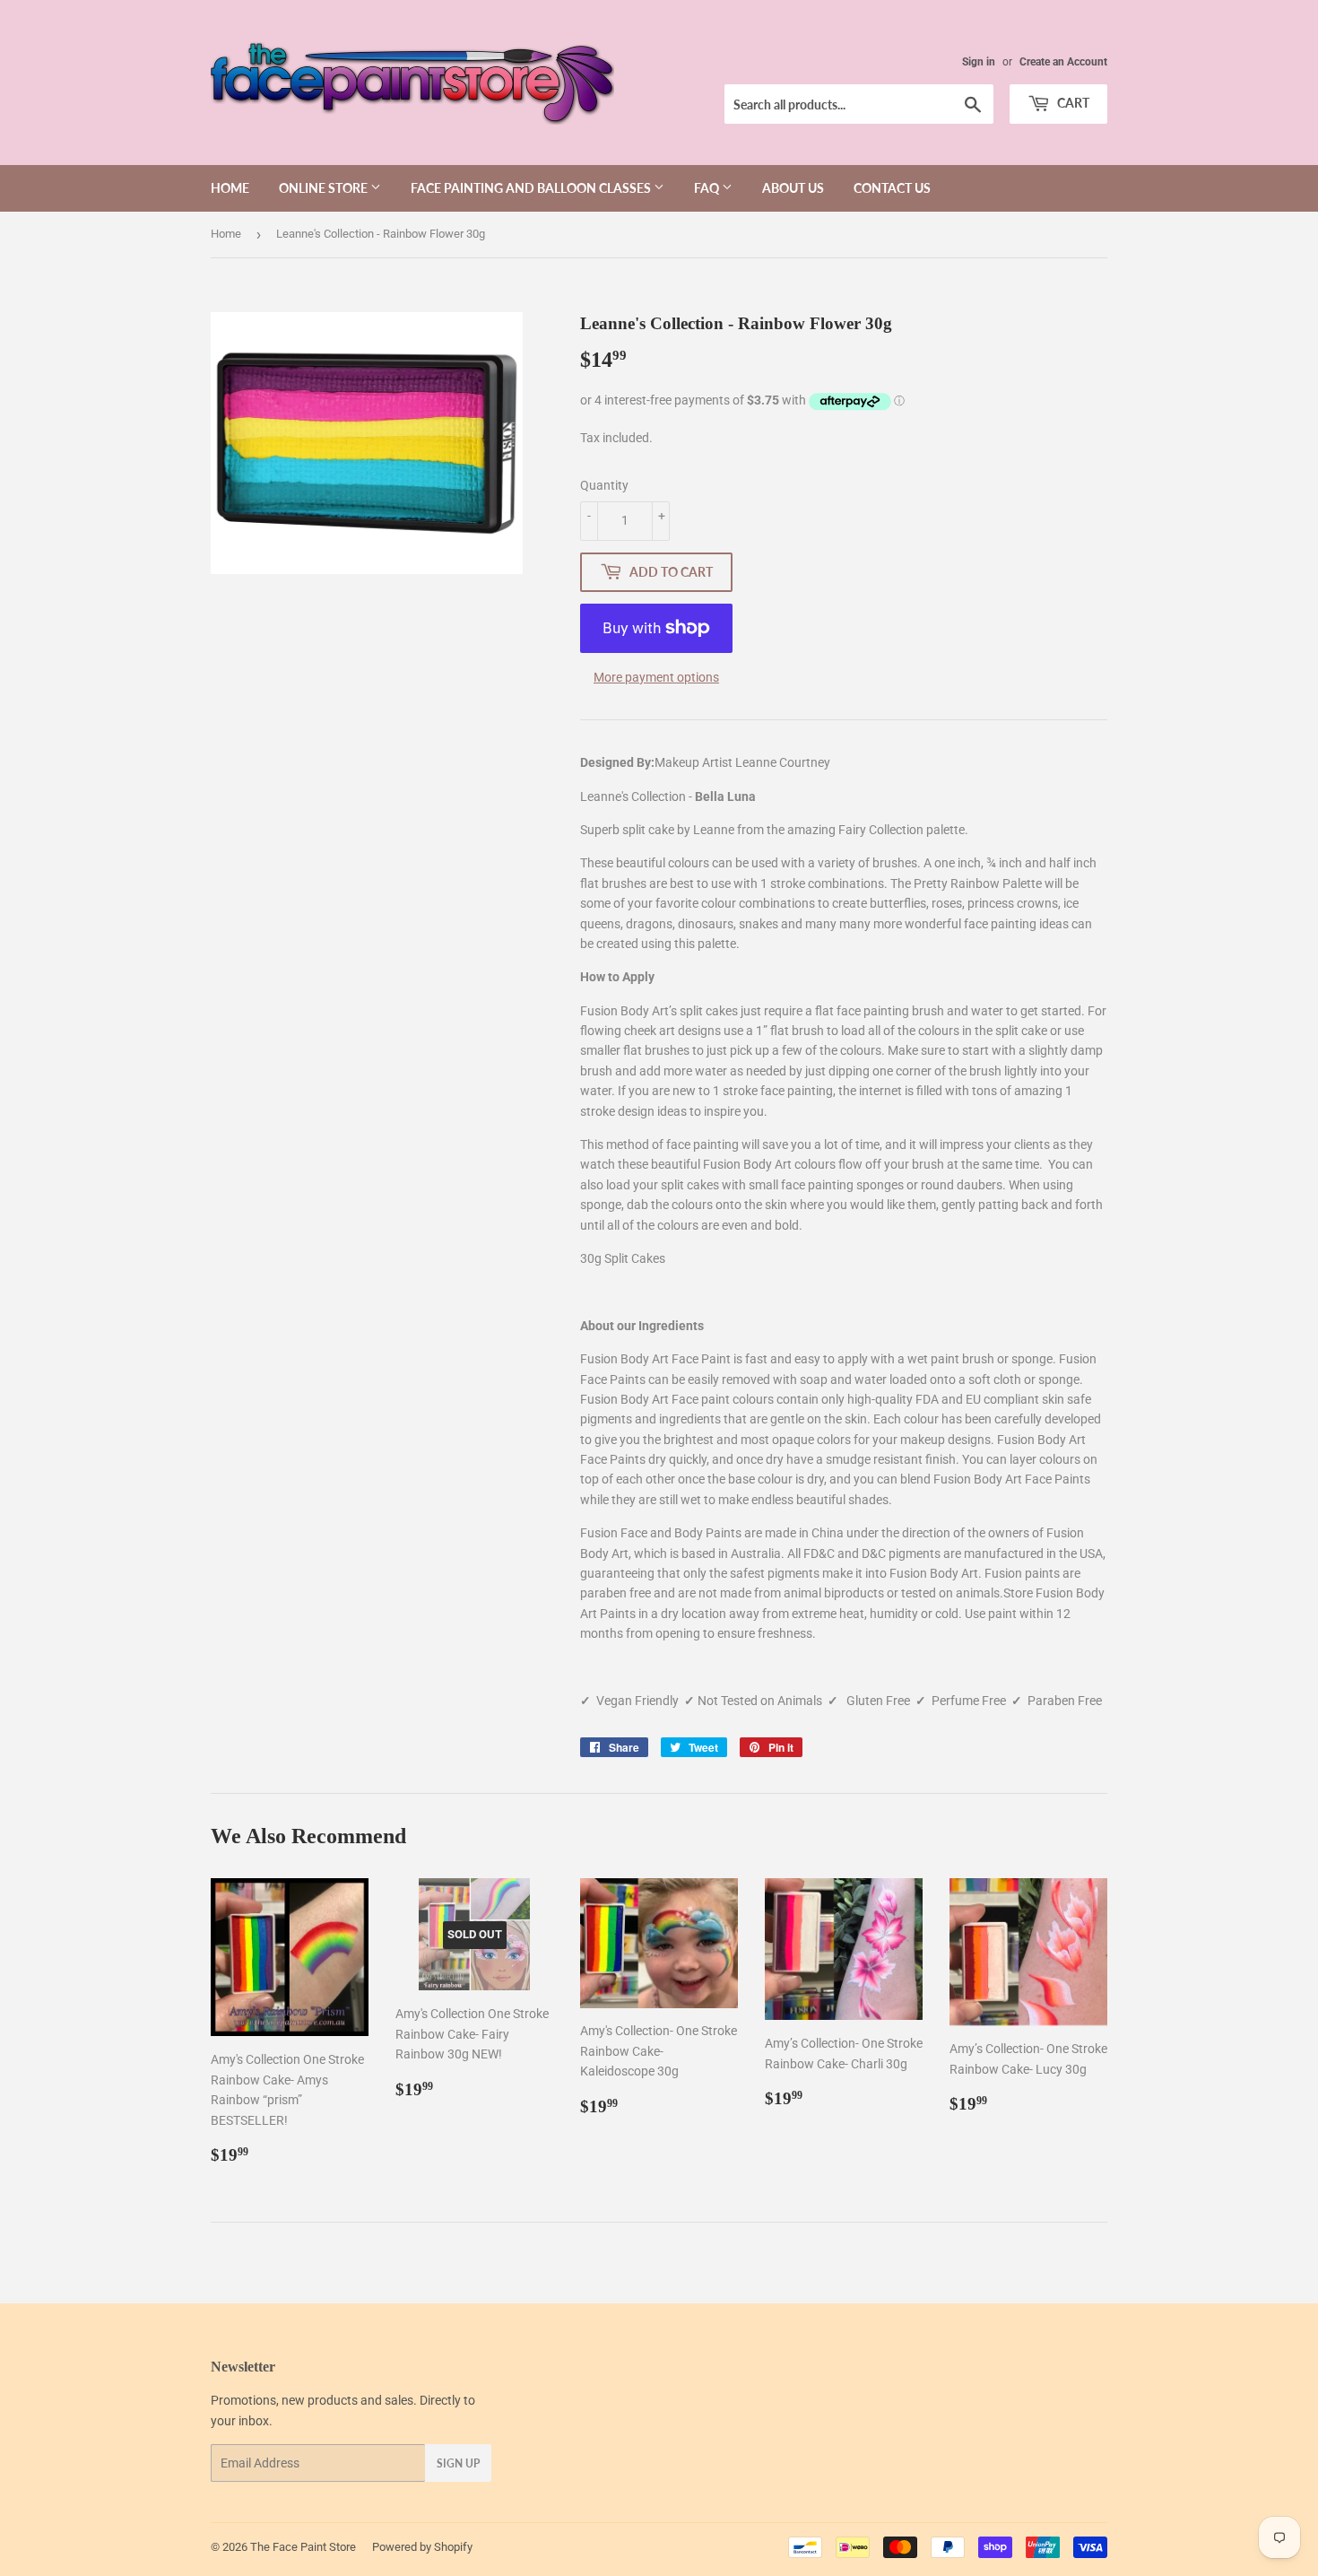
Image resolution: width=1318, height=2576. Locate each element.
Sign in (979, 62)
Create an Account (1063, 62)
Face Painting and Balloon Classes (532, 188)
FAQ (708, 188)
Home (230, 188)
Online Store (325, 188)
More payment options (656, 677)
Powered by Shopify (422, 2547)
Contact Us (892, 188)
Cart (1072, 103)
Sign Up (458, 2463)
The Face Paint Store (303, 2547)
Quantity (604, 485)
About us (793, 188)
